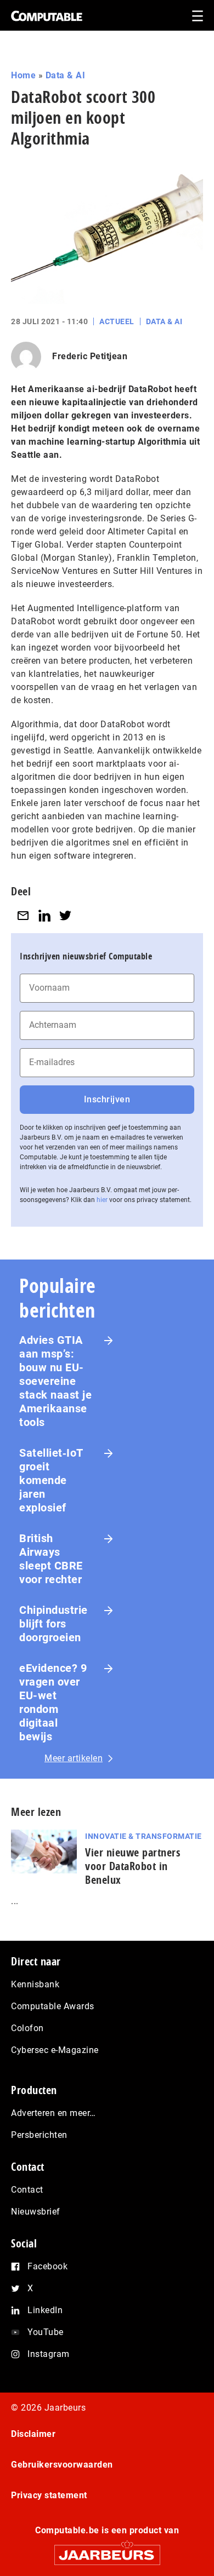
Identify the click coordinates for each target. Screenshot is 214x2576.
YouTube (46, 2332)
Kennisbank (35, 1984)
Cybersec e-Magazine (55, 2050)
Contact (27, 2190)
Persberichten (39, 2135)
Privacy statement (49, 2495)
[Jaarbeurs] (107, 2550)
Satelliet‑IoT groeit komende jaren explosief (51, 1480)
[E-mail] (23, 916)
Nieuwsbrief (36, 2212)
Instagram (49, 2354)
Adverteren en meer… (54, 2113)
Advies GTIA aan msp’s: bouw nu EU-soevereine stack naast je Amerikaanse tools (55, 1381)
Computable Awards (53, 2006)
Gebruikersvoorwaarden (62, 2465)
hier (102, 1200)
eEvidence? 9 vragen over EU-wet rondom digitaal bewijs (53, 1702)
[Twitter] (65, 916)
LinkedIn (45, 2310)
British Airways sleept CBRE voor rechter (51, 1559)
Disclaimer (33, 2434)
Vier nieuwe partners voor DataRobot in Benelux (133, 1866)
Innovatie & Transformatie (143, 1836)
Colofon (27, 2028)
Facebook (47, 2266)
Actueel (117, 321)
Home (23, 75)
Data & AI (66, 75)
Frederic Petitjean (90, 356)
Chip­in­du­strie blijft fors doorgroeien (54, 1624)
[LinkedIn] (44, 916)
